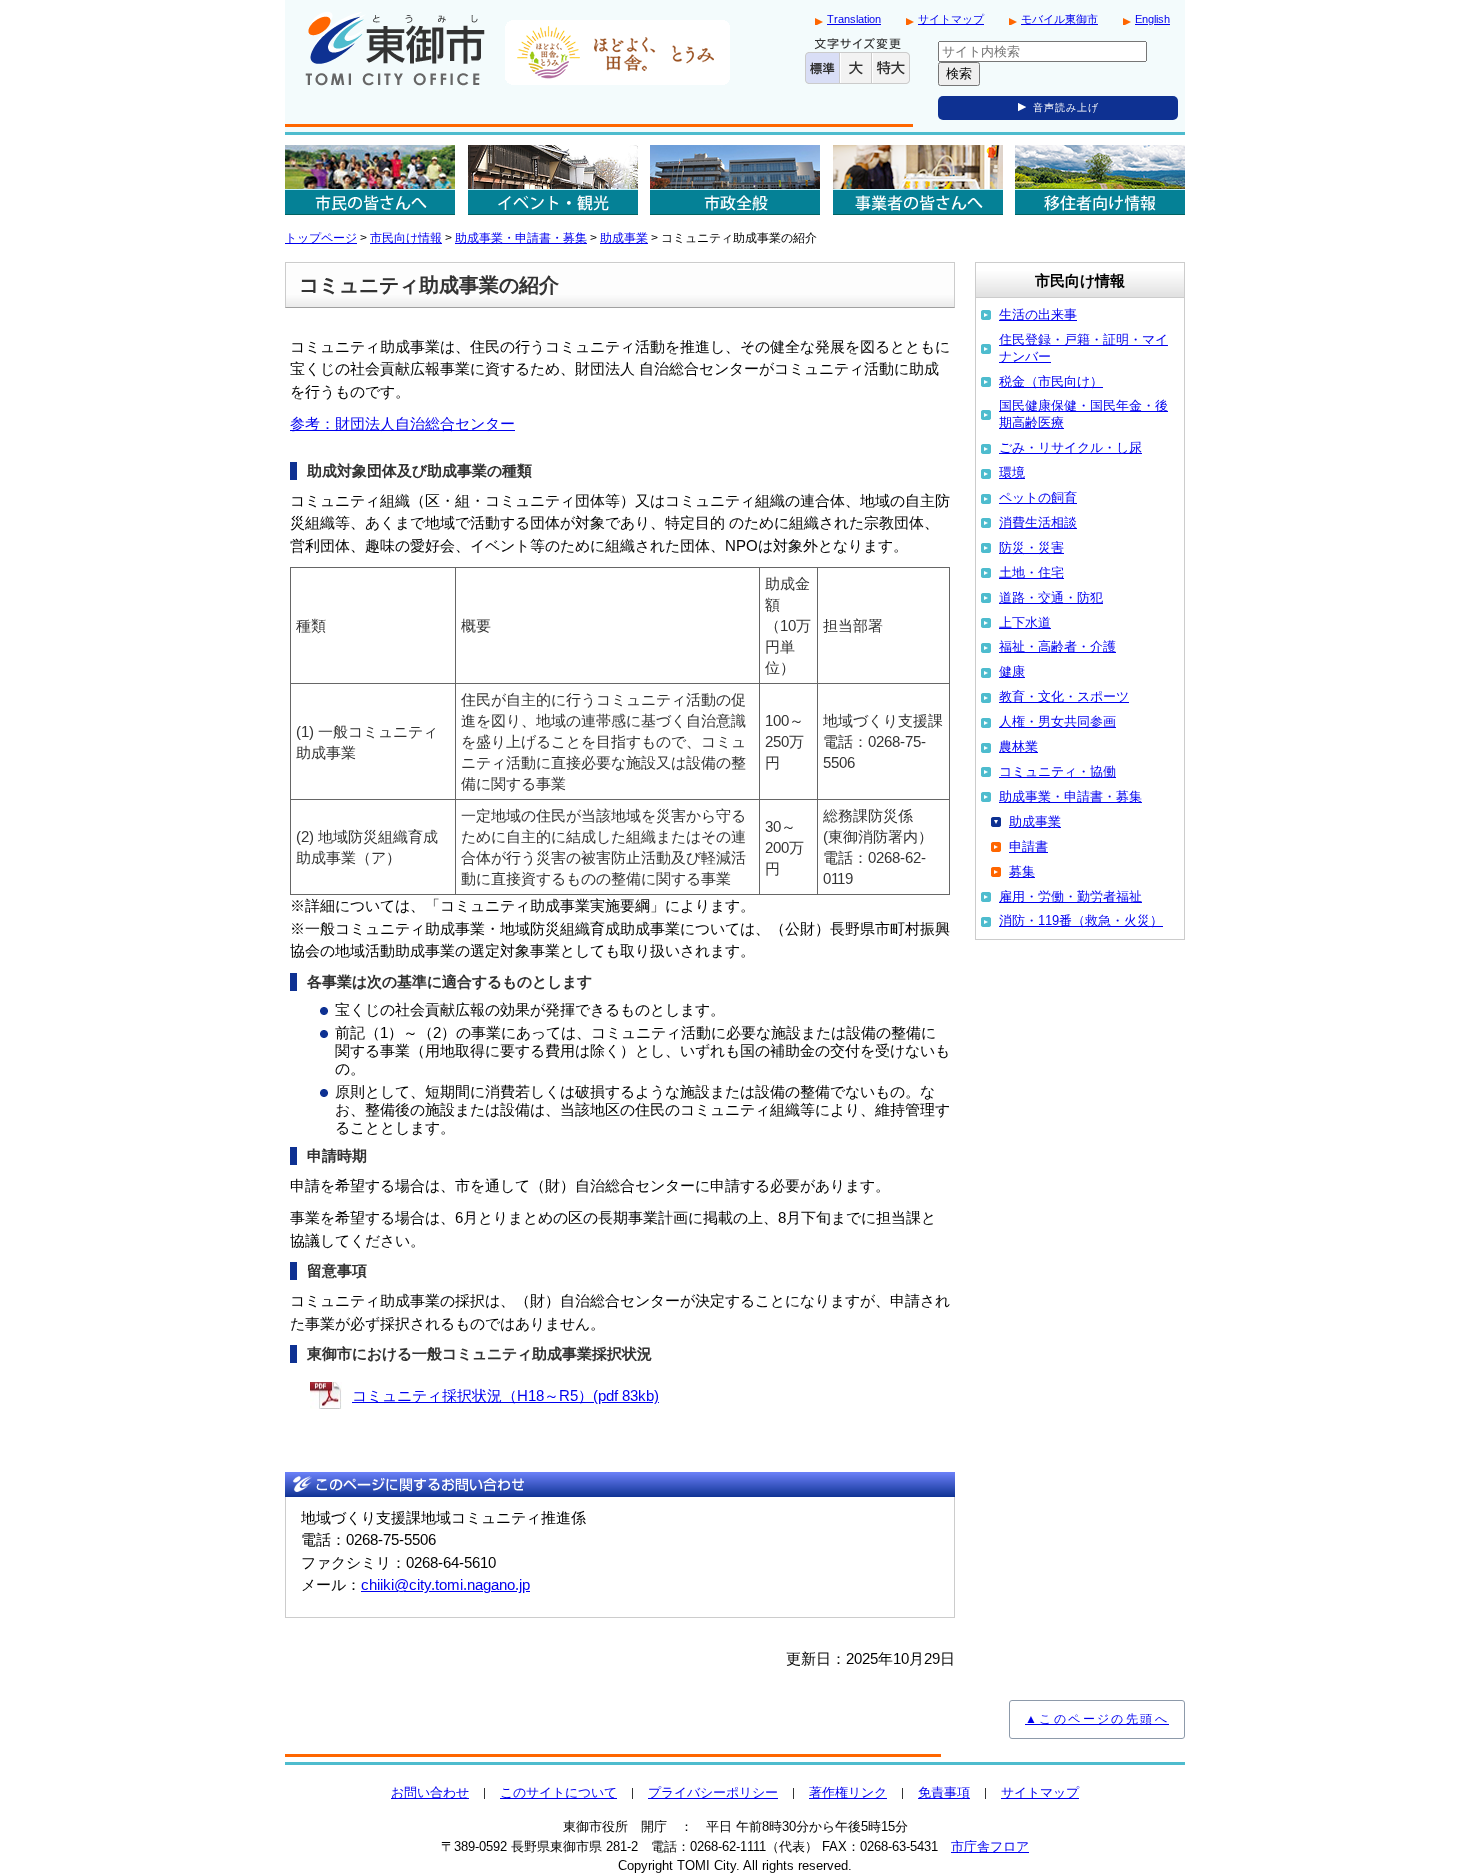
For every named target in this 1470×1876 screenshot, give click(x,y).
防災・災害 (1031, 547)
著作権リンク (848, 1792)
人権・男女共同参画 (1057, 721)
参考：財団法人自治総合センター (402, 423)
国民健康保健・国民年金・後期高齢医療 (1083, 414)
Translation (854, 19)
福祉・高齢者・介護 (1057, 646)
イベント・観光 (553, 180)
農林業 (1018, 746)
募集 (1022, 871)
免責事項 (944, 1792)
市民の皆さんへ (370, 180)
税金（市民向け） (1051, 381)
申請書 (1028, 846)
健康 (1012, 671)
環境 (1012, 472)
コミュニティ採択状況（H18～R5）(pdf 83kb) (505, 1395)
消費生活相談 (1038, 522)
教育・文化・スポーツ (1064, 696)
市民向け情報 (406, 238)
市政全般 (735, 180)
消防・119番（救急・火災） (1081, 920)
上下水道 (1025, 622)
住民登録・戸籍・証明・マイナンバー (1083, 348)
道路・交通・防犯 (1051, 597)
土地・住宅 (1031, 572)
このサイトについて (558, 1792)
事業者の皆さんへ (918, 180)
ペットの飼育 (1038, 497)
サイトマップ (951, 19)
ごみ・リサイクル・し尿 (1070, 447)
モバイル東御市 (1059, 19)
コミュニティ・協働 (1057, 771)
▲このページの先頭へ (1097, 1719)
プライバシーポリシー (713, 1792)
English (1152, 19)
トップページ (321, 238)
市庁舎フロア (990, 1846)
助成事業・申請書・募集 (521, 238)
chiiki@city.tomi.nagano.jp (445, 1584)
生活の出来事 (1038, 314)
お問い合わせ (430, 1792)
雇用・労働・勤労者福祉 (1070, 896)
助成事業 (624, 238)
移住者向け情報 (1100, 180)
